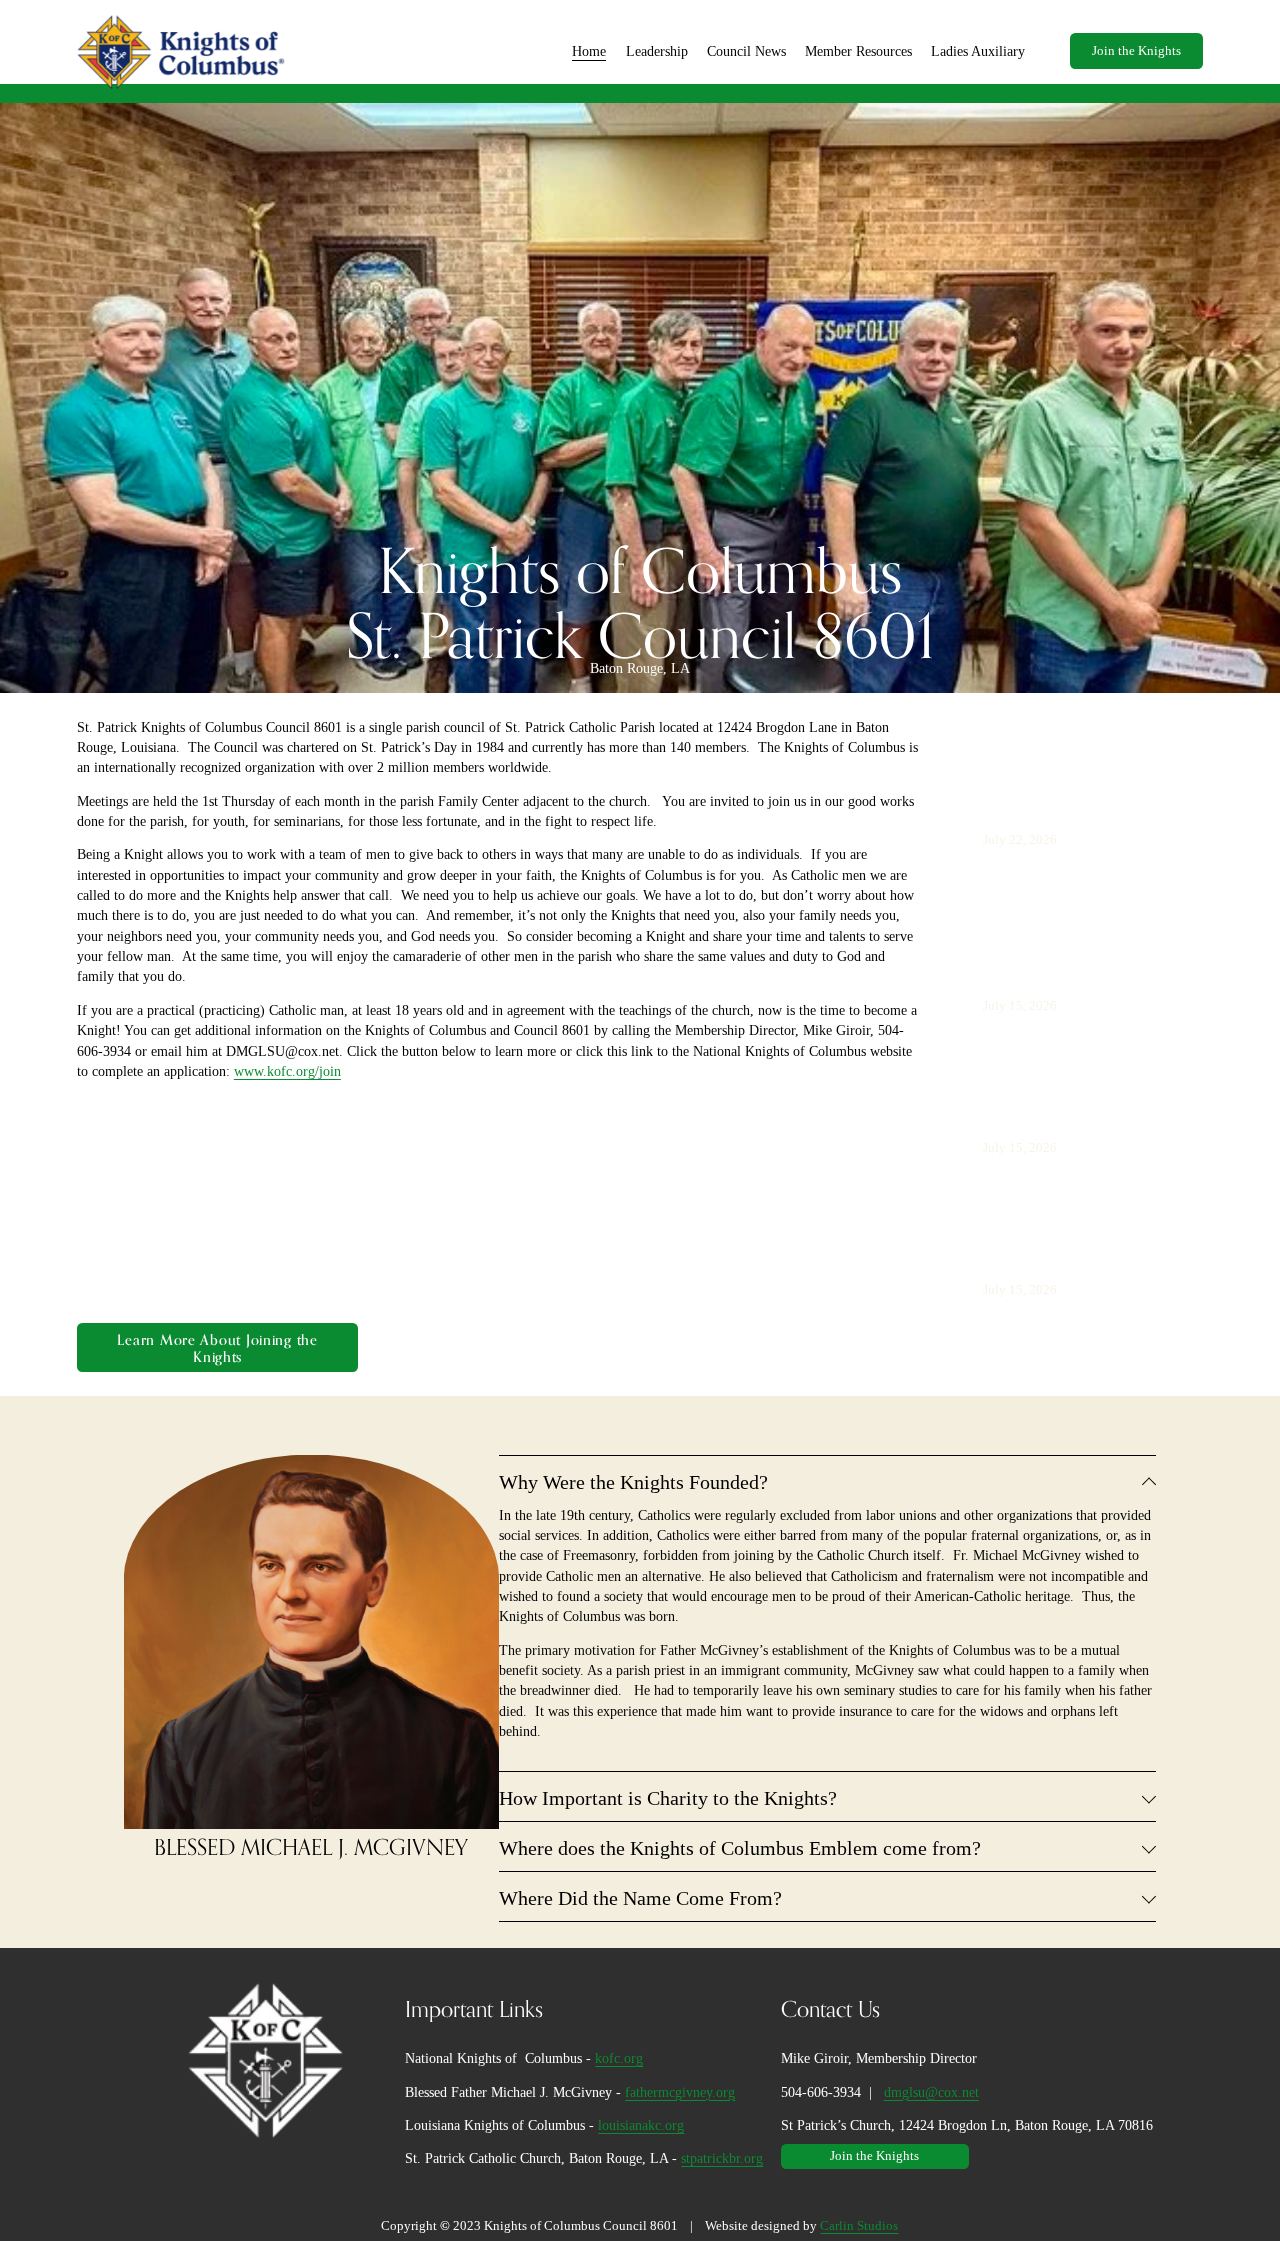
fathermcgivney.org (680, 2092)
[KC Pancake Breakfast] (1061, 765)
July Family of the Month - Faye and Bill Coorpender (1057, 951)
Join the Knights (1136, 51)
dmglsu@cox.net (931, 2092)
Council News (746, 51)
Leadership (657, 51)
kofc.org (619, 2058)
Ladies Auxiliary (978, 51)
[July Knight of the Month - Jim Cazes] (1086, 1065)
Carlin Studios (859, 2226)
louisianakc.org (641, 2125)
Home (589, 51)
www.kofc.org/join (287, 1071)
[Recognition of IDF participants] (1086, 1207)
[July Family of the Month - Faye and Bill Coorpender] (1086, 899)
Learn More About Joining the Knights (217, 1348)
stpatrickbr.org (722, 2158)
